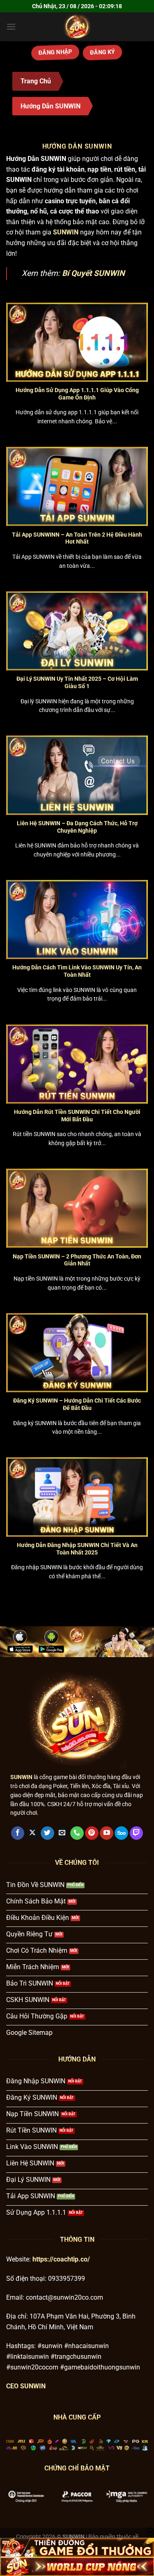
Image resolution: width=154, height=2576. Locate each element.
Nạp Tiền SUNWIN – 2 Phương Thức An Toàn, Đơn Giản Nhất (77, 1260)
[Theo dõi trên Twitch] (137, 1833)
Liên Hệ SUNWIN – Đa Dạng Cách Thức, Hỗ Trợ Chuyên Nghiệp (77, 827)
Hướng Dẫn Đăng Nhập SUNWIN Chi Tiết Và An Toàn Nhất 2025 (77, 1549)
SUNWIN (21, 1777)
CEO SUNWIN (26, 2386)
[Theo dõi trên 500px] (121, 1833)
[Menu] (11, 26)
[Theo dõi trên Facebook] (18, 1833)
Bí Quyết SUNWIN (93, 273)
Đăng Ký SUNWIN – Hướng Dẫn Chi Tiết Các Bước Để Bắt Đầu (77, 1404)
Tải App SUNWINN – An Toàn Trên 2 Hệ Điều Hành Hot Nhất (77, 538)
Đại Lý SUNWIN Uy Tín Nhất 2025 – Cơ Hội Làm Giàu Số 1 (77, 682)
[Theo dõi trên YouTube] (107, 1833)
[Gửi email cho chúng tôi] (62, 1833)
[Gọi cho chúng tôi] (77, 1833)
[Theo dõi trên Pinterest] (92, 1833)
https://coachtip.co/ (61, 2259)
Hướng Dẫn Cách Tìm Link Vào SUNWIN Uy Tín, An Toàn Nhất (77, 971)
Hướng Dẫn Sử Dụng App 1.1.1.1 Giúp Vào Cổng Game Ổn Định (77, 394)
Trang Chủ (36, 81)
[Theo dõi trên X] (33, 1833)
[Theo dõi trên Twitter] (47, 1833)
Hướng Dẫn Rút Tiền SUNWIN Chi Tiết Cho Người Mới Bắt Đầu (77, 1116)
